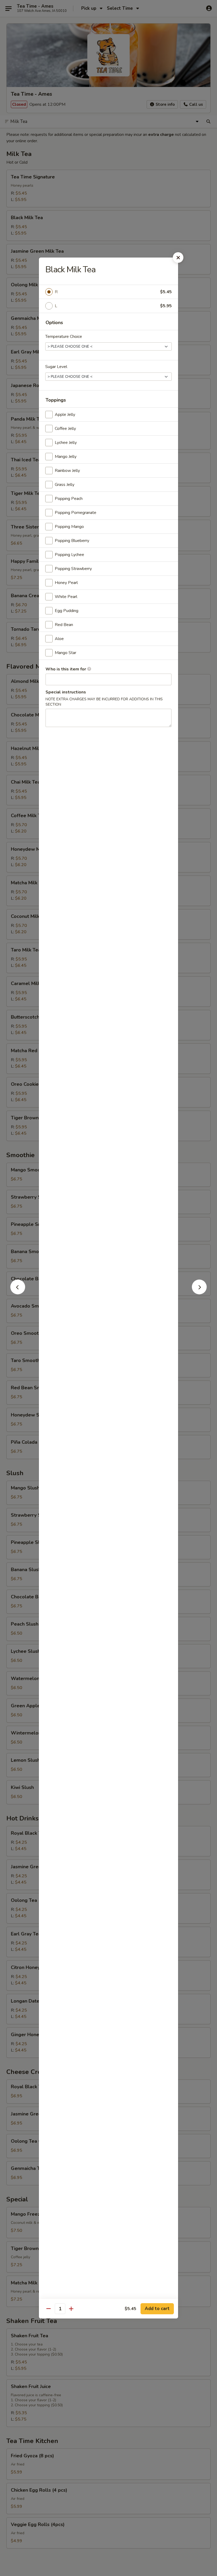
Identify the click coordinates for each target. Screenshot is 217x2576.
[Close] (178, 257)
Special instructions (66, 692)
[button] (18, 1293)
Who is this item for (66, 669)
